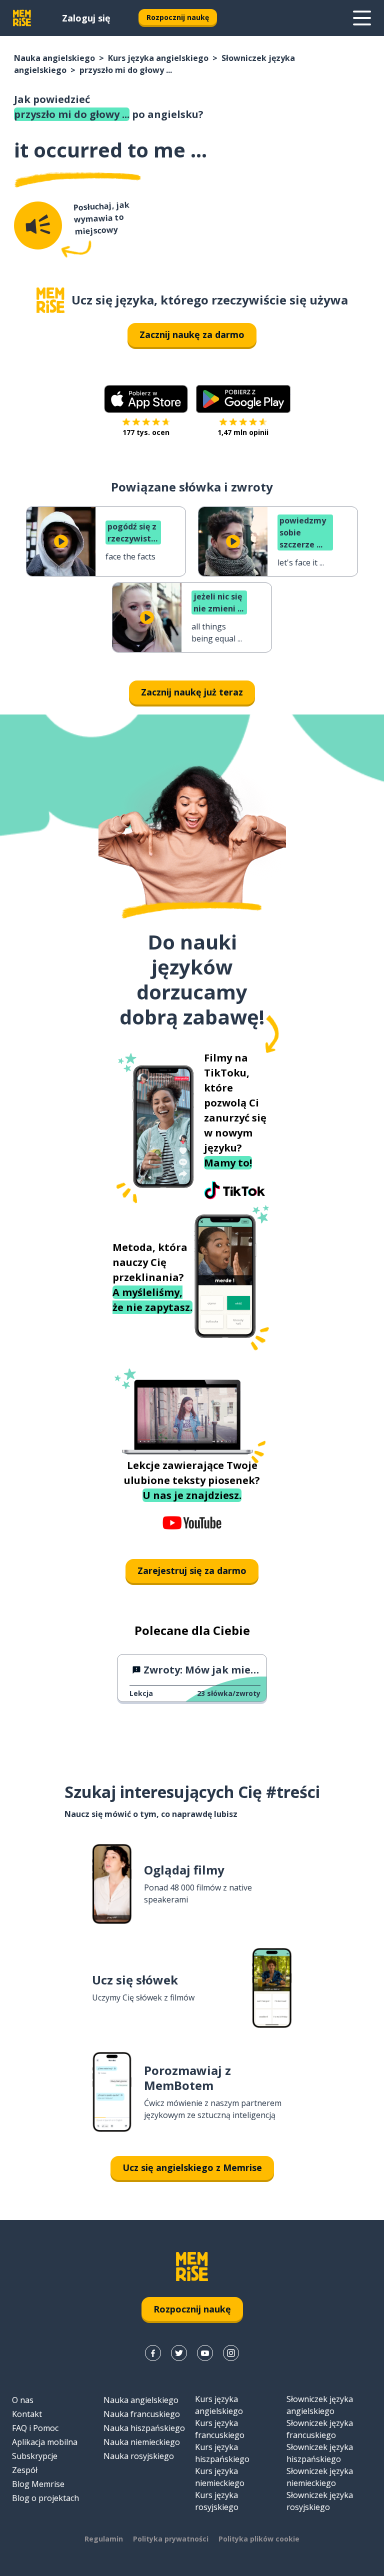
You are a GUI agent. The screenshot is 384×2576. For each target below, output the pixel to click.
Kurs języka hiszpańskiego (222, 2453)
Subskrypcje (35, 2456)
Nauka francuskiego (142, 2414)
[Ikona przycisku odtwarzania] (61, 541)
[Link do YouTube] (205, 2353)
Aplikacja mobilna (45, 2442)
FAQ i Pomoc (35, 2428)
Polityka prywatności (171, 2539)
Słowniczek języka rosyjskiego (320, 2501)
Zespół (25, 2470)
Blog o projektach (45, 2498)
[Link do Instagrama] (231, 2353)
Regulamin (104, 2539)
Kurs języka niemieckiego (220, 2477)
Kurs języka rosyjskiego (217, 2501)
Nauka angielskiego (54, 58)
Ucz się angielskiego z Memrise (192, 2167)
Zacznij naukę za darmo (192, 334)
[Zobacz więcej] (362, 18)
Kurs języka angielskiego (158, 58)
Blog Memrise (38, 2484)
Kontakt (27, 2414)
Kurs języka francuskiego (220, 2429)
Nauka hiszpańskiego (144, 2428)
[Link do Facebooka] (153, 2353)
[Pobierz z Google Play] (243, 399)
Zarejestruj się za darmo (192, 1570)
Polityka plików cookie (259, 2539)
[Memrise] (22, 18)
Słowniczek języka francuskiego (320, 2429)
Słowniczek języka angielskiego (320, 2405)
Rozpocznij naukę (178, 17)
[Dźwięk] (38, 225)
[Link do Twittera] (179, 2353)
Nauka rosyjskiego (139, 2456)
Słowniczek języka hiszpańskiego (320, 2453)
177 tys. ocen (146, 432)
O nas (23, 2400)
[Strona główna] (50, 300)
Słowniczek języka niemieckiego (320, 2477)
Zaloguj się (86, 18)
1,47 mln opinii (243, 432)
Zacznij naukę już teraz (192, 692)
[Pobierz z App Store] (146, 399)
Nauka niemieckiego (142, 2442)
